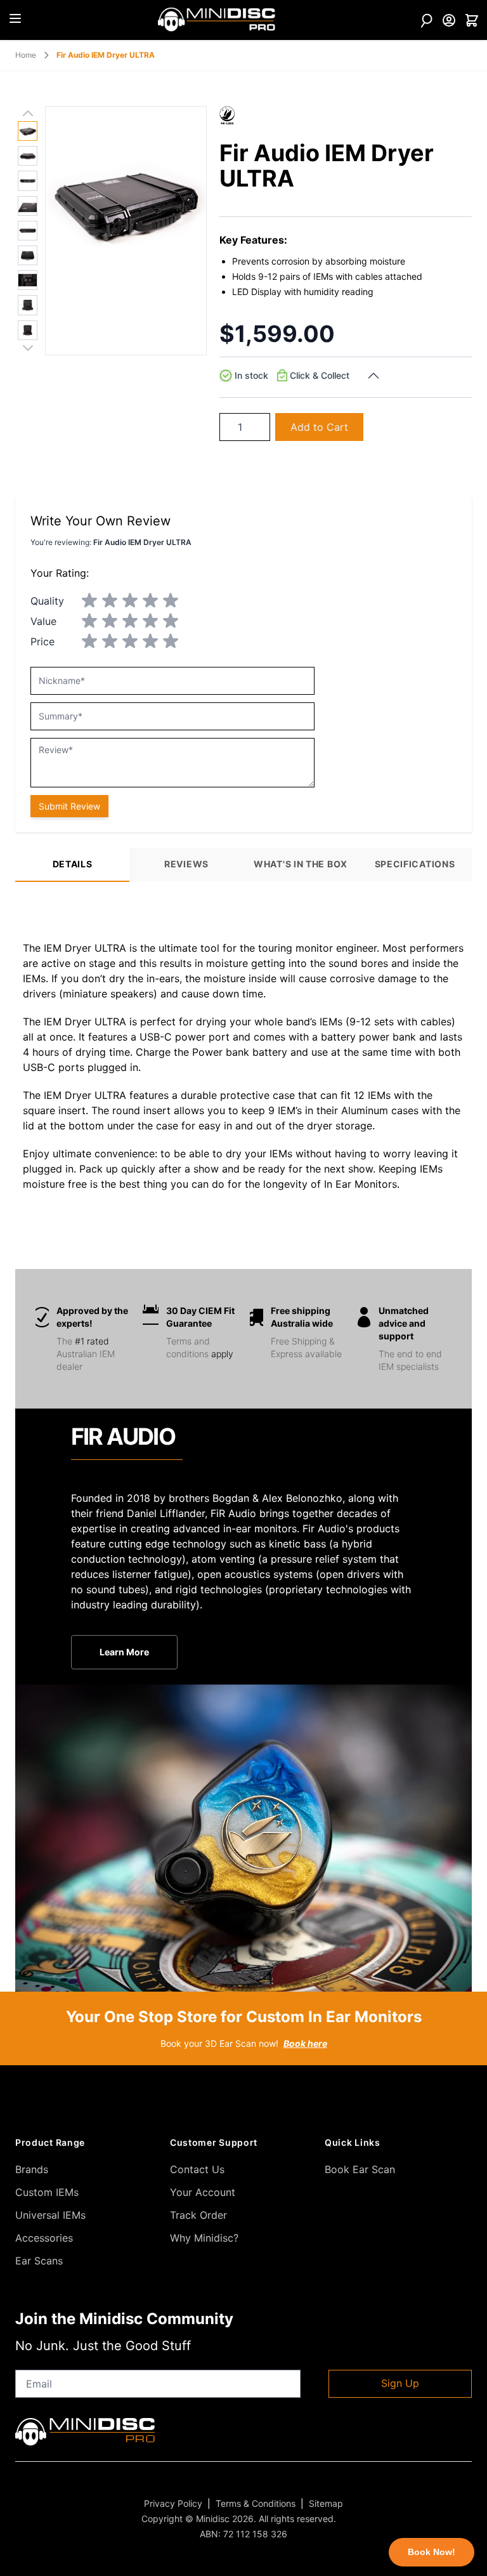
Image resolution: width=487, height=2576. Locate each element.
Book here (305, 2043)
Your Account (203, 2192)
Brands (32, 2169)
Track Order (198, 2215)
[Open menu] (15, 18)
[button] (227, 115)
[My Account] (449, 20)
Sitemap (326, 2503)
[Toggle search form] (426, 20)
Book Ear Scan (360, 2169)
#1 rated (92, 1341)
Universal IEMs (50, 2215)
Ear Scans (39, 2261)
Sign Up (400, 2383)
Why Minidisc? (204, 2238)
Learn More (124, 1652)
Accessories (44, 2238)
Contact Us (197, 2169)
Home (26, 55)
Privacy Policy (173, 2503)
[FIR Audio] (227, 115)
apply (222, 1354)
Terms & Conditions (256, 2503)
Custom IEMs (47, 2192)
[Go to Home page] (217, 20)
